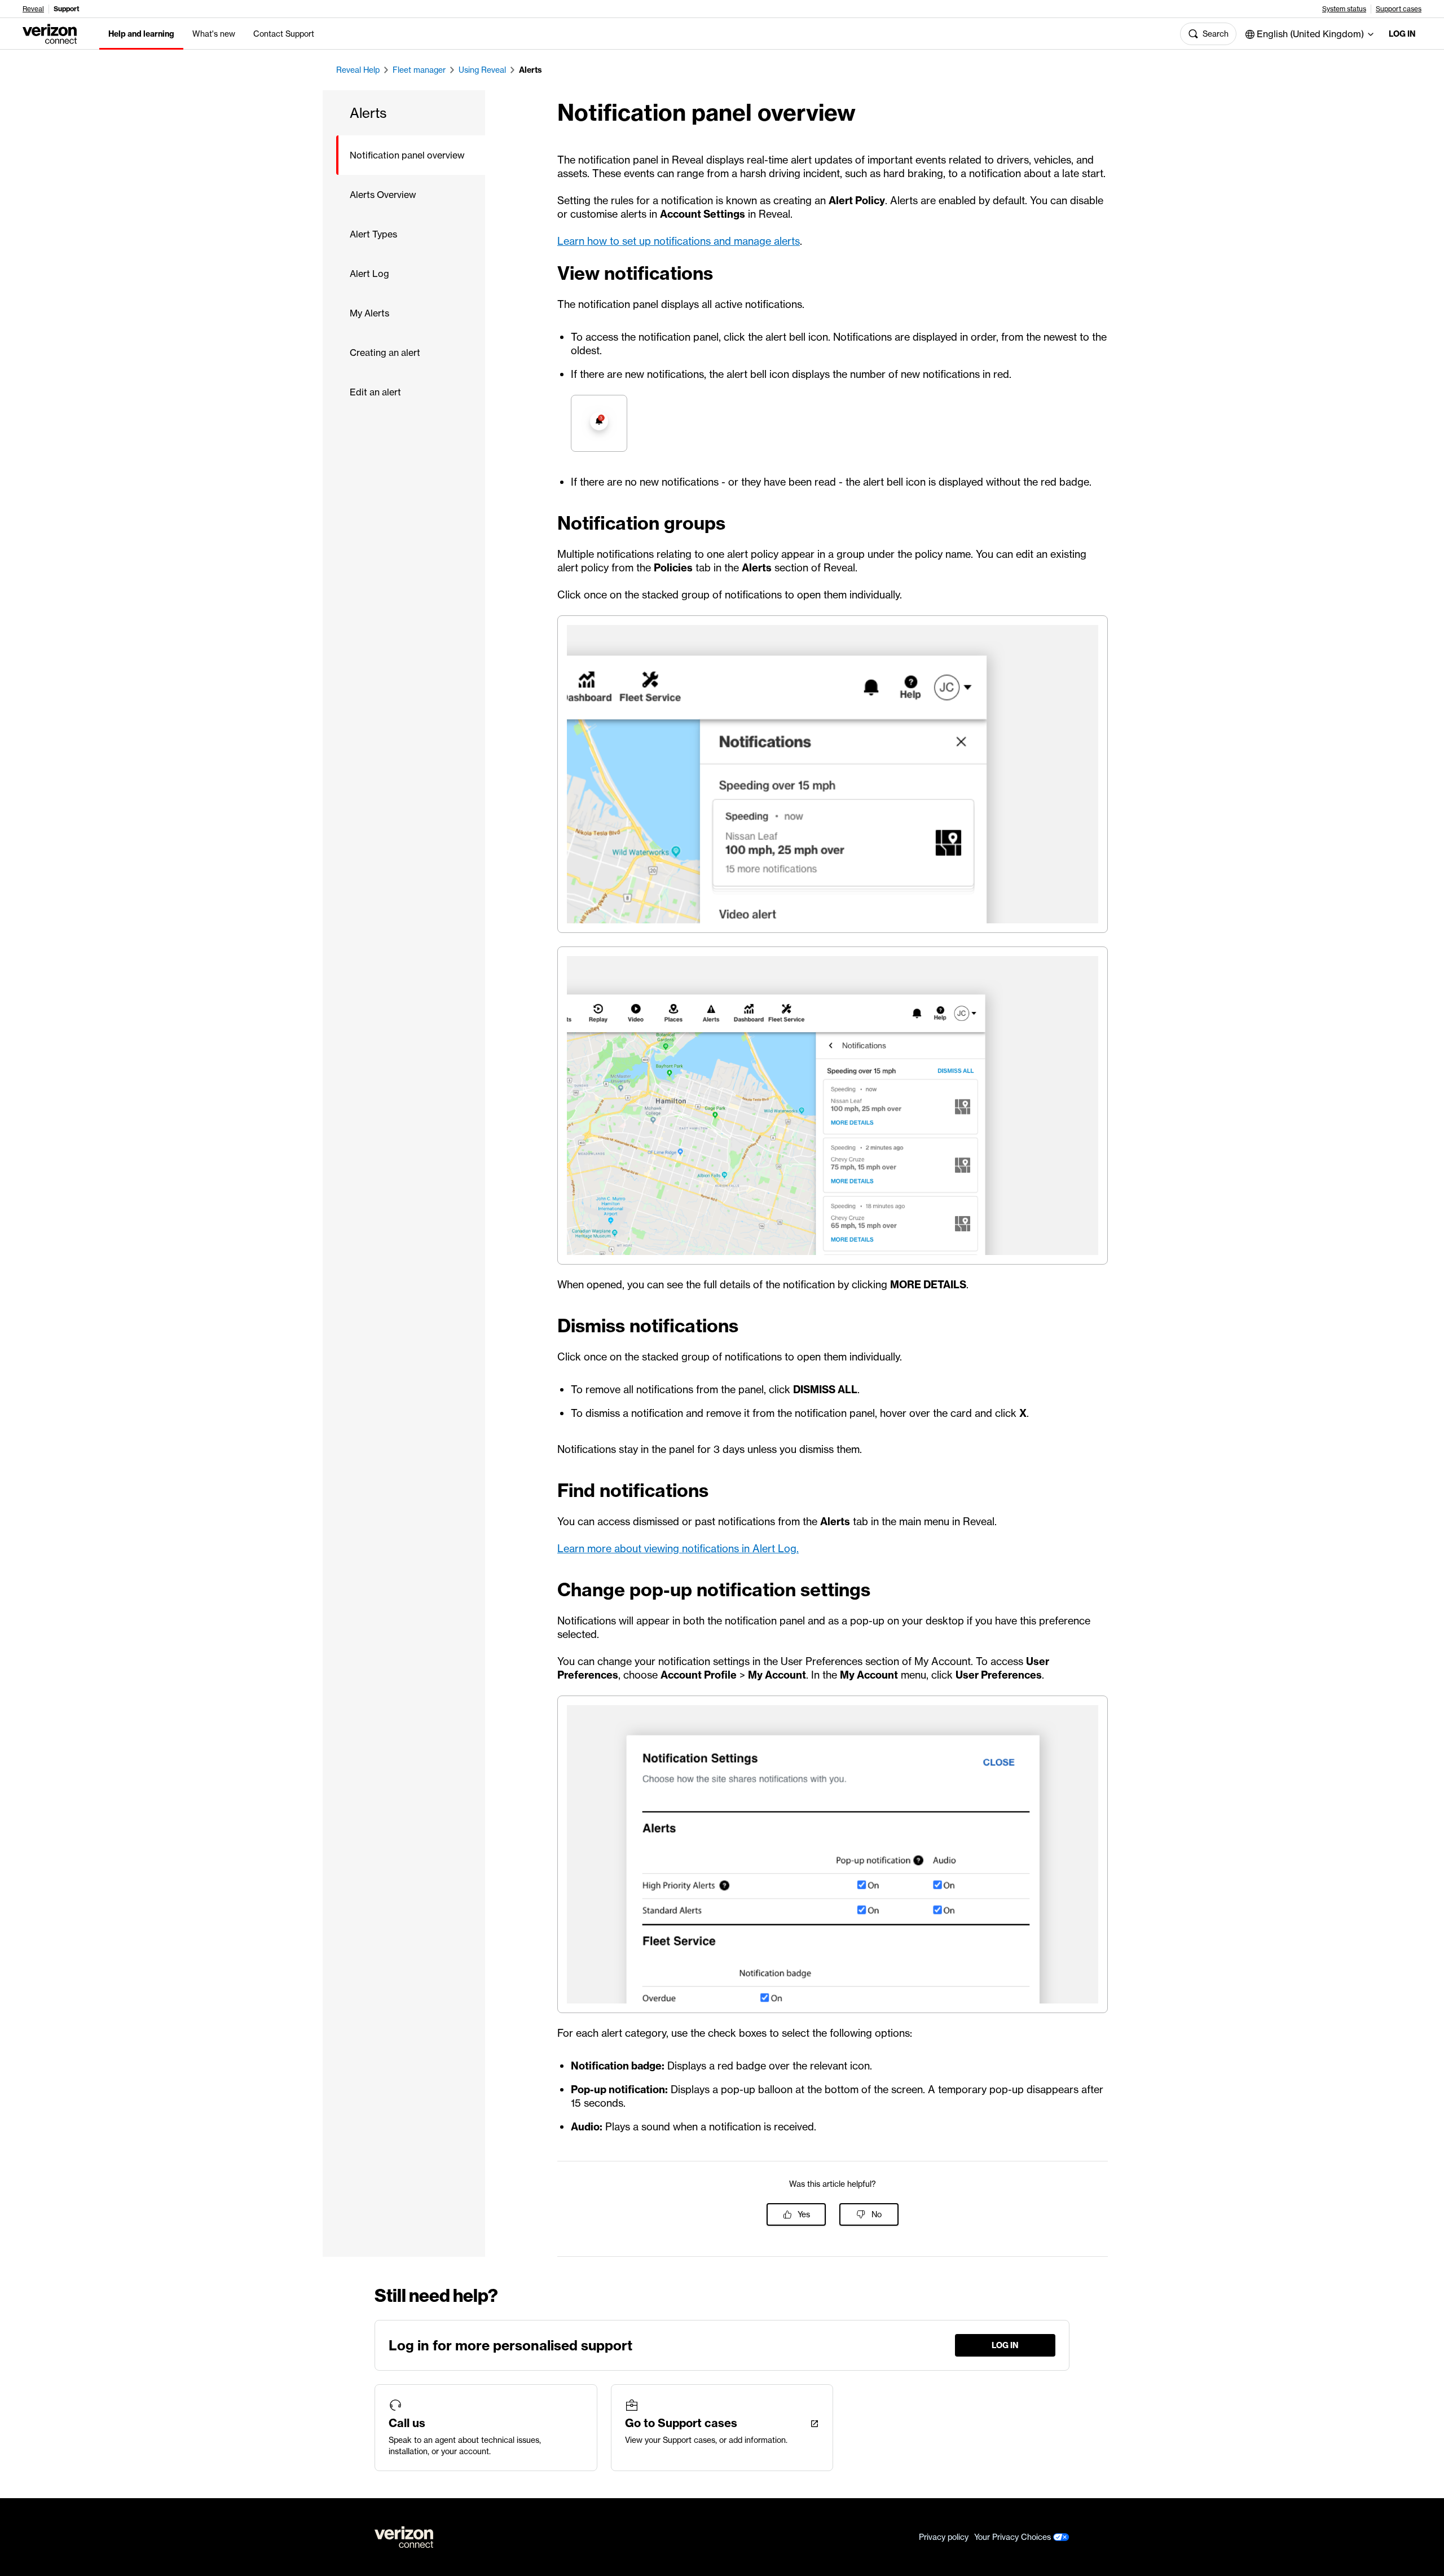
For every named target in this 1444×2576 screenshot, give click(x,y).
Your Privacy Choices (1014, 2537)
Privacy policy (944, 2537)
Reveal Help (358, 70)
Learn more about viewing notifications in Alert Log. (678, 1549)
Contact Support (284, 34)
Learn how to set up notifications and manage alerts (679, 241)
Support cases (1399, 9)
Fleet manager (419, 70)
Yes (804, 2214)
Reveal (33, 9)
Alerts (531, 70)
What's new (214, 34)
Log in (1402, 34)
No (877, 2214)
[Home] (50, 33)
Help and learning (141, 34)
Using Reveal (482, 70)
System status (1344, 9)
